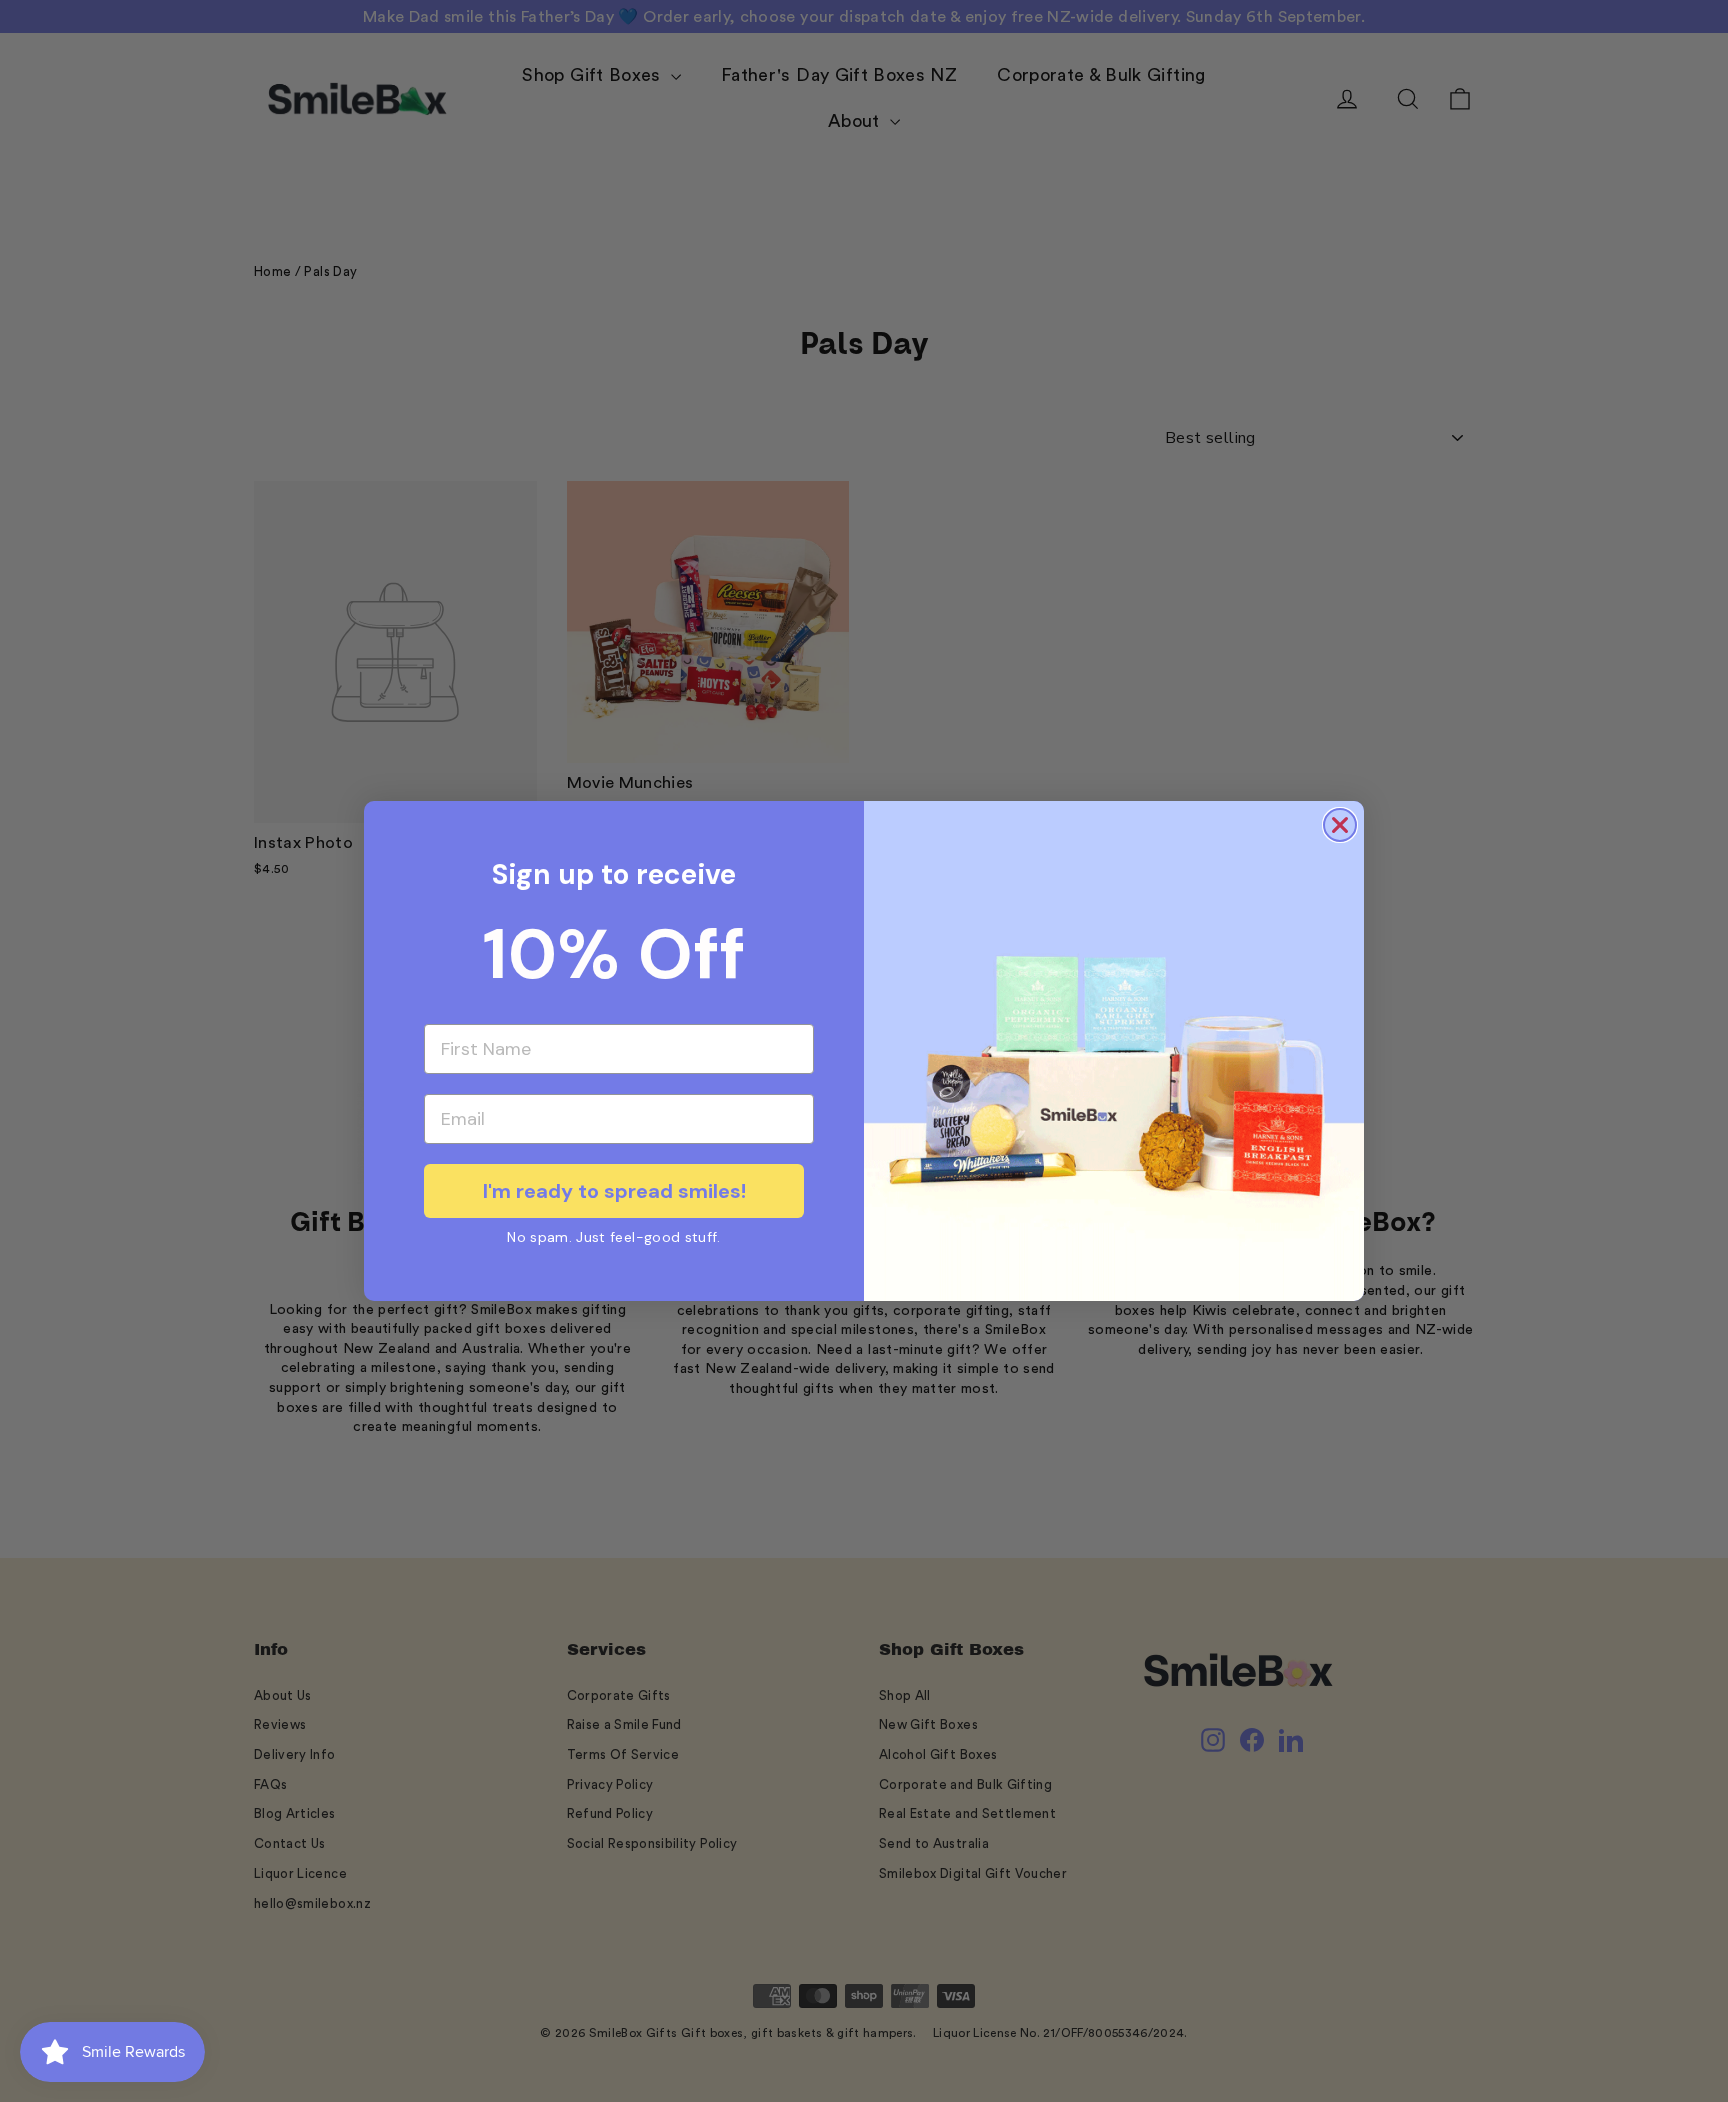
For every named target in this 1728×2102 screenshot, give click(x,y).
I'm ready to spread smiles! (614, 1191)
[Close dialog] (1340, 825)
